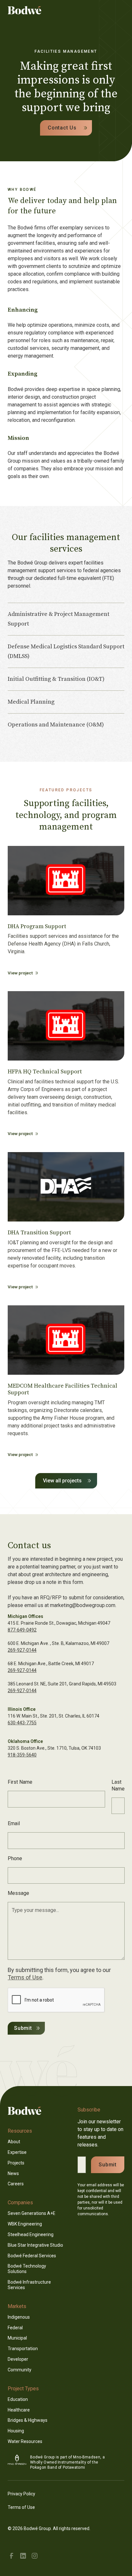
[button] (120, 10)
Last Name (118, 1785)
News (13, 2173)
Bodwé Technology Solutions (27, 2269)
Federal (15, 2328)
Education (18, 2399)
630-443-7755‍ (22, 1723)
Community (20, 2370)
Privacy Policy (21, 2494)
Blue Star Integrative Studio (35, 2245)
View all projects (62, 1481)
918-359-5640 (22, 1755)
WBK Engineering (25, 2224)
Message (18, 1893)
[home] (33, 10)
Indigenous (19, 2317)
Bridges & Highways (28, 2420)
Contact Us (62, 128)
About (14, 2142)
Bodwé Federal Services (32, 2256)
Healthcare (19, 2410)
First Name (20, 1782)
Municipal (17, 2338)
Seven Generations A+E (32, 2213)
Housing (16, 2431)
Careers (16, 2184)
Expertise (17, 2152)
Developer (18, 2359)
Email (14, 1823)
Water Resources (25, 2441)
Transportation (23, 2349)
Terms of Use (25, 1977)
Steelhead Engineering (31, 2234)
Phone (15, 1858)
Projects (16, 2163)
